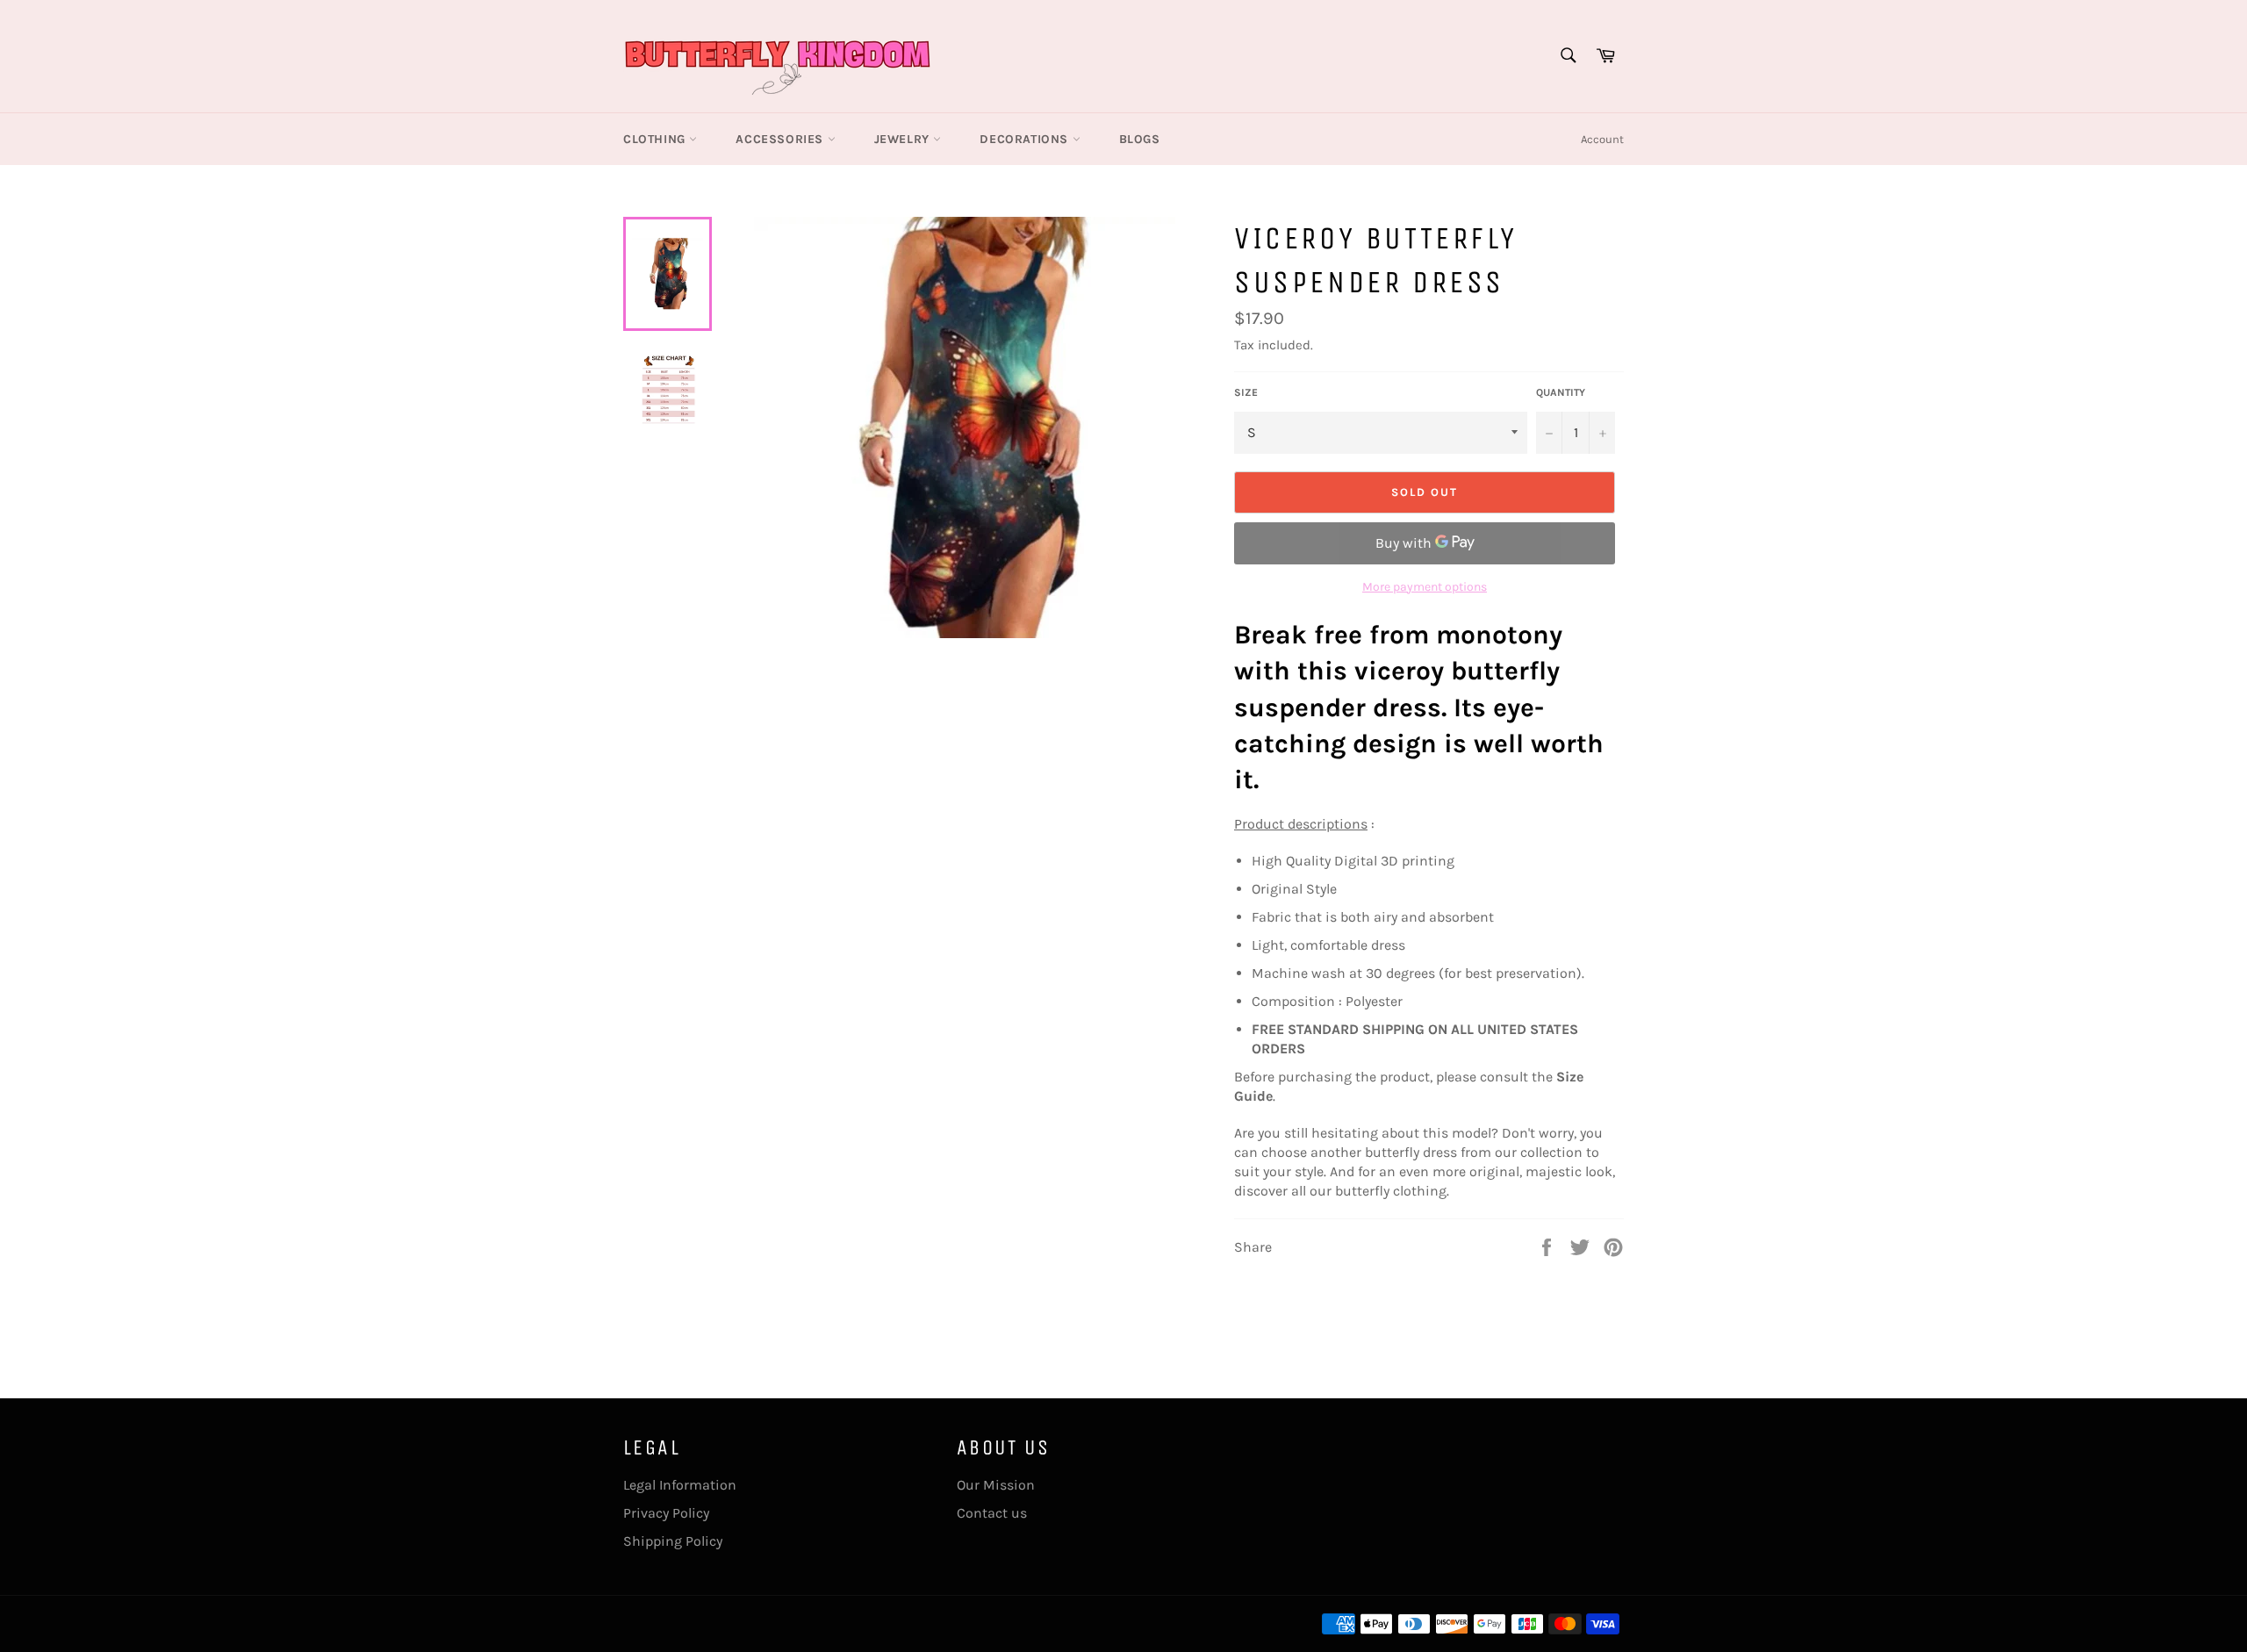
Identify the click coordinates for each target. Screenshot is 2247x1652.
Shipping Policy (673, 1541)
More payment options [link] (1425, 587)
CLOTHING (656, 139)
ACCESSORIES (781, 139)
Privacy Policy (666, 1513)
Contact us (992, 1513)
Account (1602, 139)
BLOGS (1140, 139)
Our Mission (996, 1485)
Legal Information (680, 1485)
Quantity (1561, 392)
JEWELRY (904, 139)
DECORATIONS (1026, 139)
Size (1246, 392)
